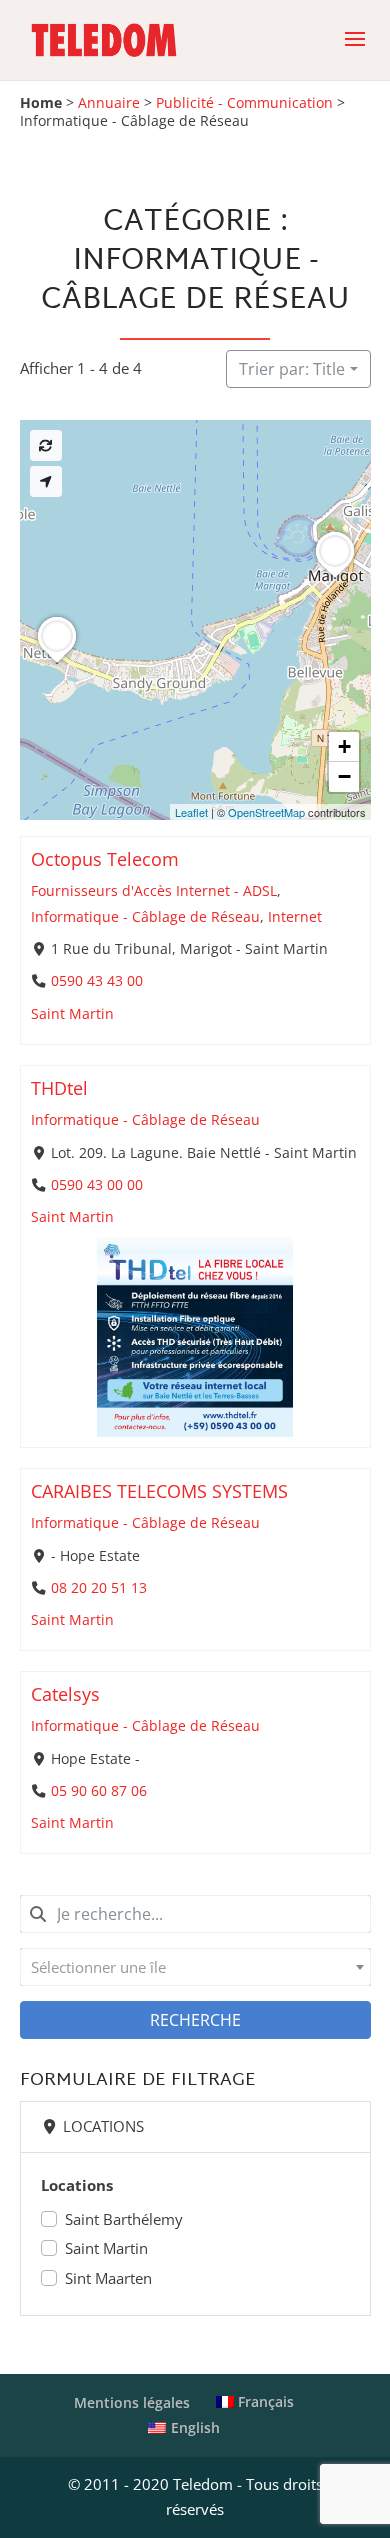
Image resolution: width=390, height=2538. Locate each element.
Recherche (195, 2020)
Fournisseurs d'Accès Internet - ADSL (154, 891)
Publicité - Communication (244, 103)
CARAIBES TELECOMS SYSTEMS (159, 1491)
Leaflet (191, 812)
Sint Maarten (108, 2278)
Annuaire (109, 103)
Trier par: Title (292, 369)
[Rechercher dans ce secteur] (46, 445)
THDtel (59, 1088)
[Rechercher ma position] (46, 481)
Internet (295, 917)
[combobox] (195, 1967)
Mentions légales (132, 2402)
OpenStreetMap (266, 812)
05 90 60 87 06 (98, 1791)
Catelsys (65, 1694)
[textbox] (195, 1967)
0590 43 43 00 (96, 981)
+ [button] (344, 746)
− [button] (344, 776)
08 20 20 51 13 (98, 1588)
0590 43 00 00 (96, 1185)
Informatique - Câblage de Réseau (145, 917)
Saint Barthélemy (124, 2219)
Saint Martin (72, 1014)
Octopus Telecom (105, 859)
